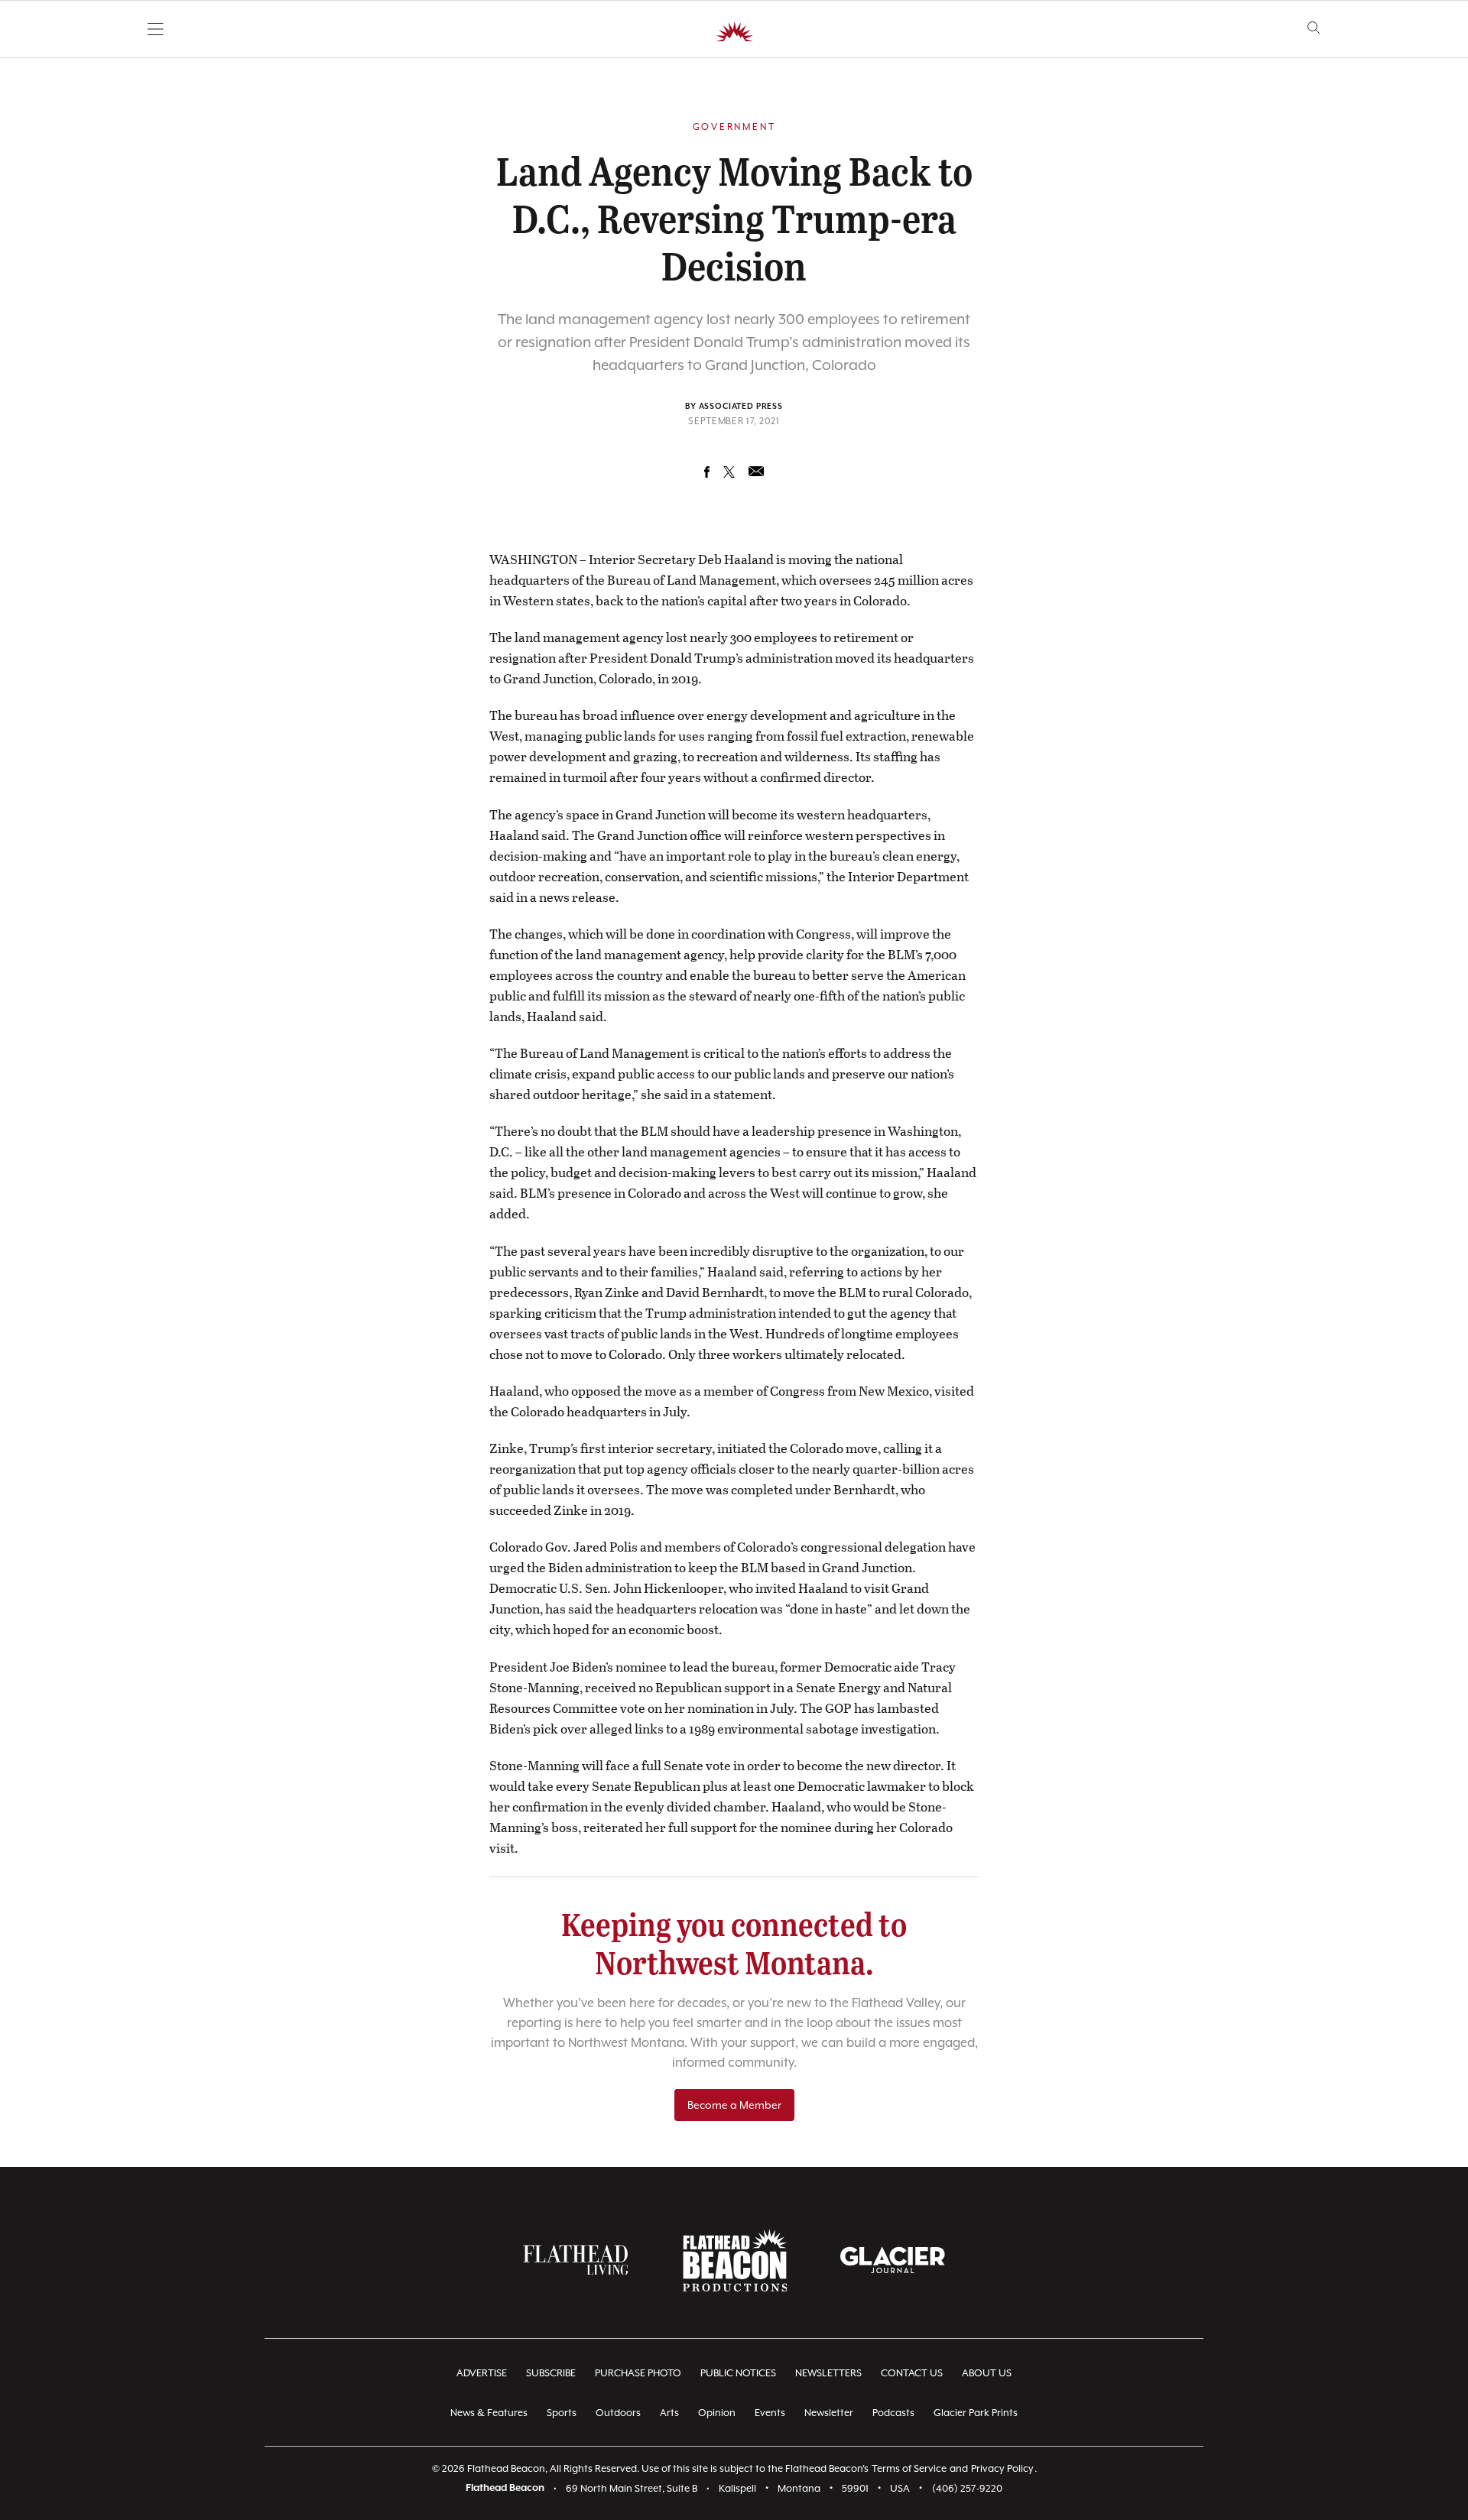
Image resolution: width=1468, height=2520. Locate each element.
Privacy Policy (1002, 2468)
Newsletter (829, 2413)
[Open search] (1314, 28)
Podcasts (893, 2413)
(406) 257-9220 (967, 2488)
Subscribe (551, 2373)
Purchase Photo (638, 2373)
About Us (987, 2373)
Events (770, 2413)
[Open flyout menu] (156, 29)
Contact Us (912, 2373)
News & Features (489, 2413)
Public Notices (738, 2373)
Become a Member (734, 2105)
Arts (669, 2413)
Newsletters (828, 2373)
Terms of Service (909, 2468)
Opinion (717, 2413)
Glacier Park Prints (976, 2413)
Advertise (482, 2373)
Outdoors (618, 2413)
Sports (562, 2413)
